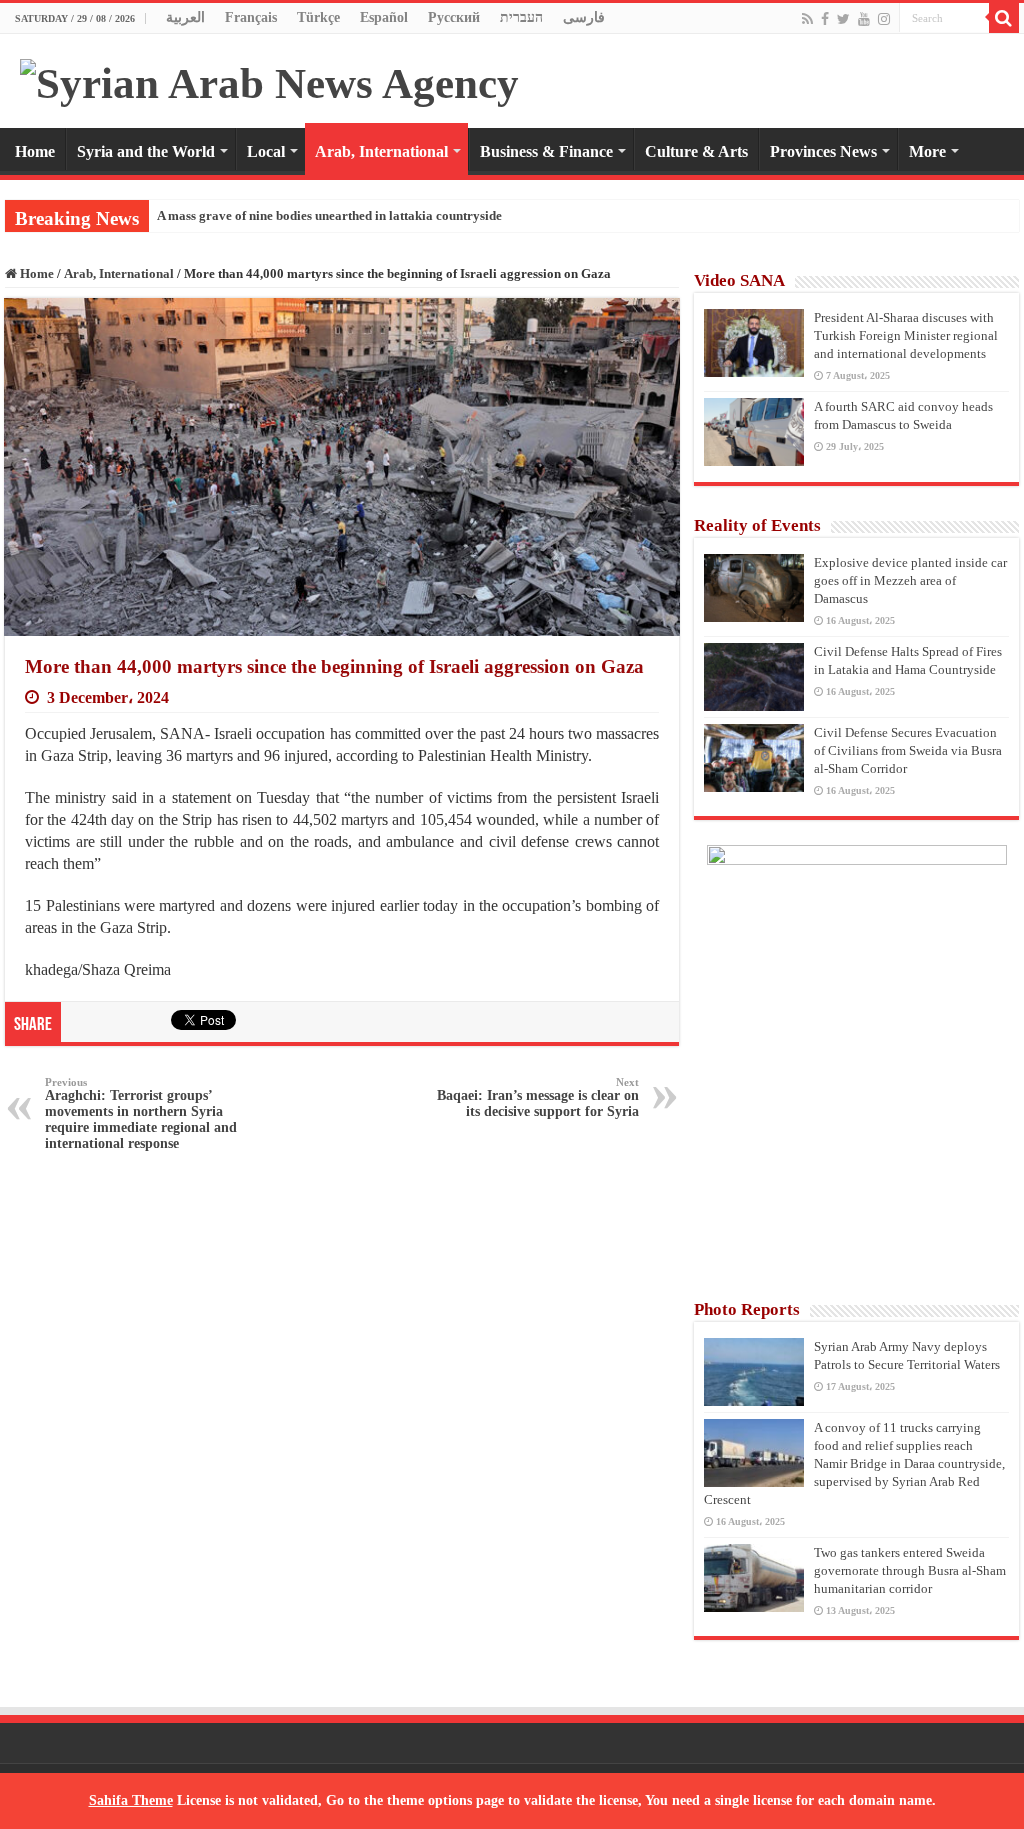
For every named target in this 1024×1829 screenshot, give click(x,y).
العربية (185, 17)
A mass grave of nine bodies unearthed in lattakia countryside (329, 215)
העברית (521, 17)
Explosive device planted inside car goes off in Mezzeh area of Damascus (910, 580)
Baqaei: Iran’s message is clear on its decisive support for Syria (538, 1097)
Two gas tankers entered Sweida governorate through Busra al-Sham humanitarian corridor (910, 1570)
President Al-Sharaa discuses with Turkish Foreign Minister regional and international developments (906, 335)
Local (266, 151)
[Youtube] (864, 19)
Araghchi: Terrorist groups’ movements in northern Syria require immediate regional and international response (141, 1113)
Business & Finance (546, 151)
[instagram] (884, 19)
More (927, 151)
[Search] (1004, 18)
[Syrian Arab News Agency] (269, 78)
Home (35, 151)
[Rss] (807, 19)
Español (384, 17)
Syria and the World (146, 151)
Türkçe (318, 17)
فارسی (584, 17)
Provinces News (823, 151)
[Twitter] (843, 19)
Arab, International (381, 151)
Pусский (454, 17)
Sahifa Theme (131, 1800)
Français (251, 17)
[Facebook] (825, 19)
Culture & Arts (696, 151)
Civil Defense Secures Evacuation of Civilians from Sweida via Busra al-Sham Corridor (908, 750)
